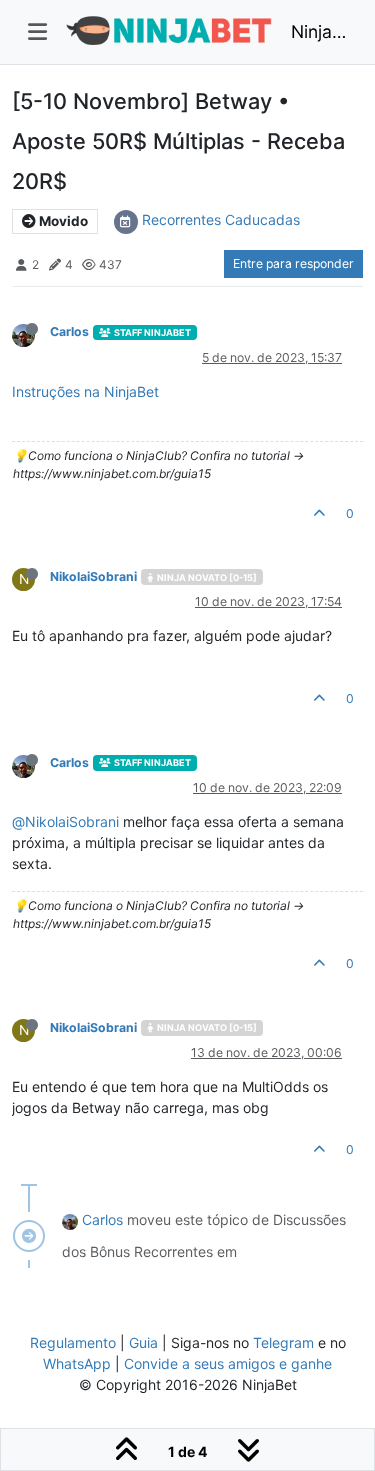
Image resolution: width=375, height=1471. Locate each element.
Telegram (283, 1342)
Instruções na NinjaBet (85, 391)
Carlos (69, 331)
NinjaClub (319, 31)
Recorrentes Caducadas (221, 219)
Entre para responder (293, 263)
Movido (62, 221)
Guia (143, 1342)
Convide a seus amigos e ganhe (228, 1363)
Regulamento (75, 1342)
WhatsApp (77, 1363)
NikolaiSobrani (93, 576)
